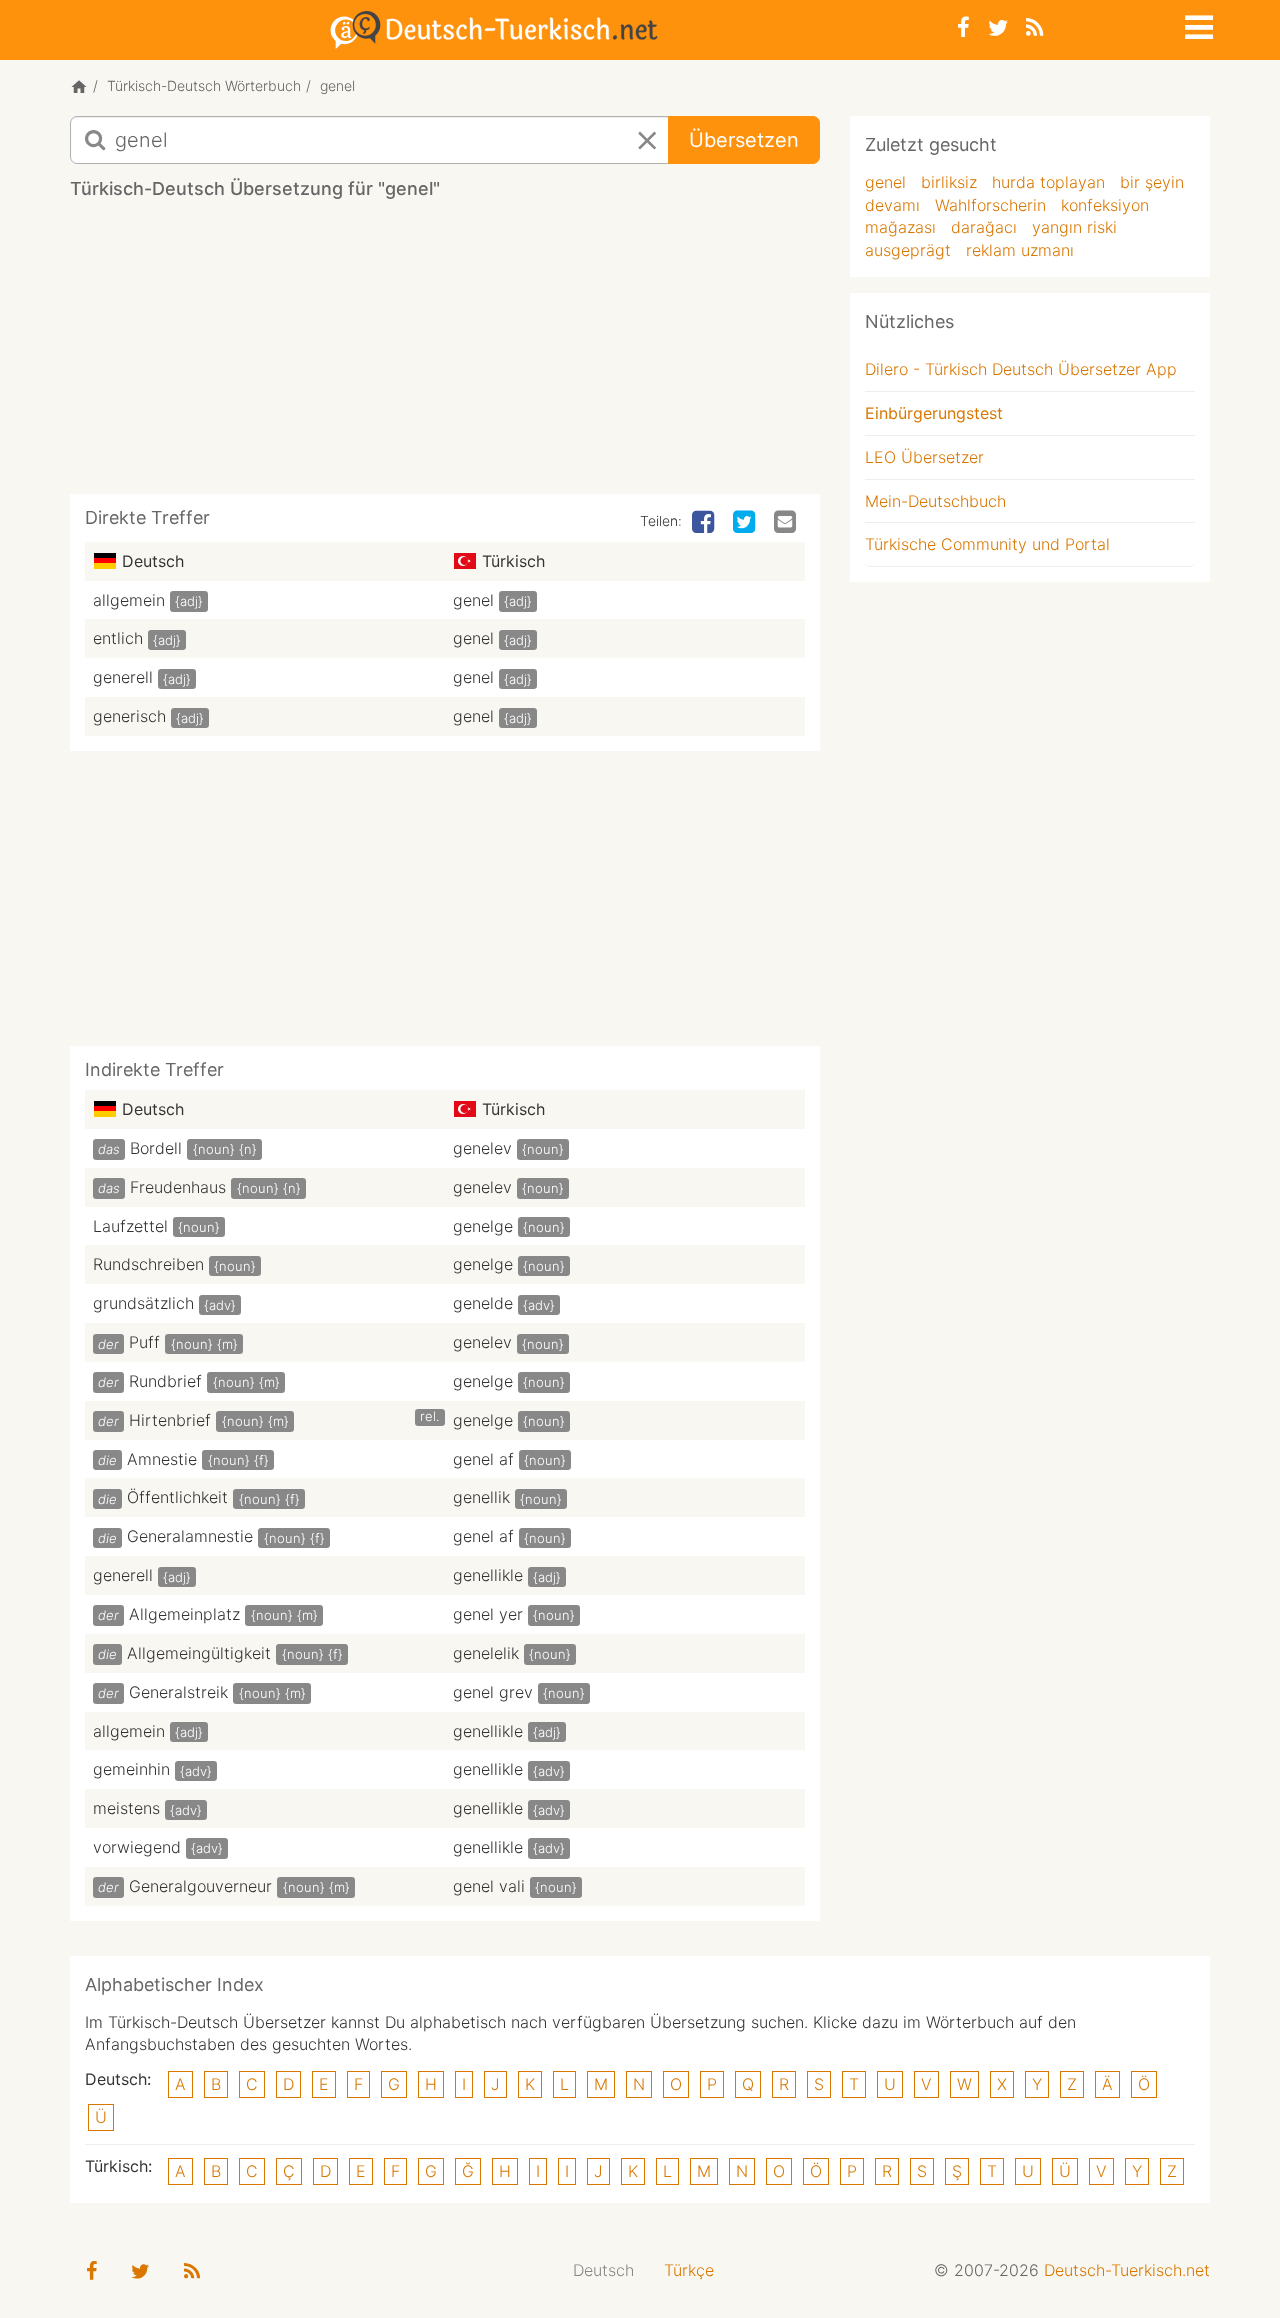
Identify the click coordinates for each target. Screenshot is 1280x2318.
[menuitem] (603, 2270)
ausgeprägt (908, 250)
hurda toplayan (1048, 182)
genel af (483, 1459)
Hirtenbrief (170, 1420)
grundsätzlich (143, 1303)
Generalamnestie (190, 1536)
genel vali (489, 1886)
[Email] (787, 523)
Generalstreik (178, 1692)
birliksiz (949, 182)
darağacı (984, 227)
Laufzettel (130, 1226)
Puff (144, 1342)
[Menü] (1197, 24)
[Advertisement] (445, 354)
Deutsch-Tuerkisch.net (1127, 2270)
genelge (483, 1226)
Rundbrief (165, 1381)
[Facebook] (963, 27)
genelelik (486, 1653)
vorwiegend (137, 1847)
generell (123, 677)
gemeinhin (131, 1769)
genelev (482, 1148)
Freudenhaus (178, 1187)
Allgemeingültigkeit (199, 1653)
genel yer (488, 1614)
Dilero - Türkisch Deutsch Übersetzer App (1021, 369)
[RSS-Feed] (1034, 27)
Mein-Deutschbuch (935, 501)
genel (473, 600)
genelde (483, 1303)
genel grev (493, 1692)
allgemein (129, 600)
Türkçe (689, 2270)
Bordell (156, 1148)
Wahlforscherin (990, 205)
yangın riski (1074, 227)
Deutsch (603, 2270)
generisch (129, 716)
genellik (481, 1497)
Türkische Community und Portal (987, 544)
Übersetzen (744, 140)
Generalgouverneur (200, 1886)
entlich (118, 638)
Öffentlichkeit (177, 1497)
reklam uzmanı (1020, 250)
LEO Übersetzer (924, 457)
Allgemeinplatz (184, 1614)
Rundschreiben (148, 1264)
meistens (126, 1808)
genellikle (488, 1575)
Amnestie (162, 1459)
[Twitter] (998, 27)
